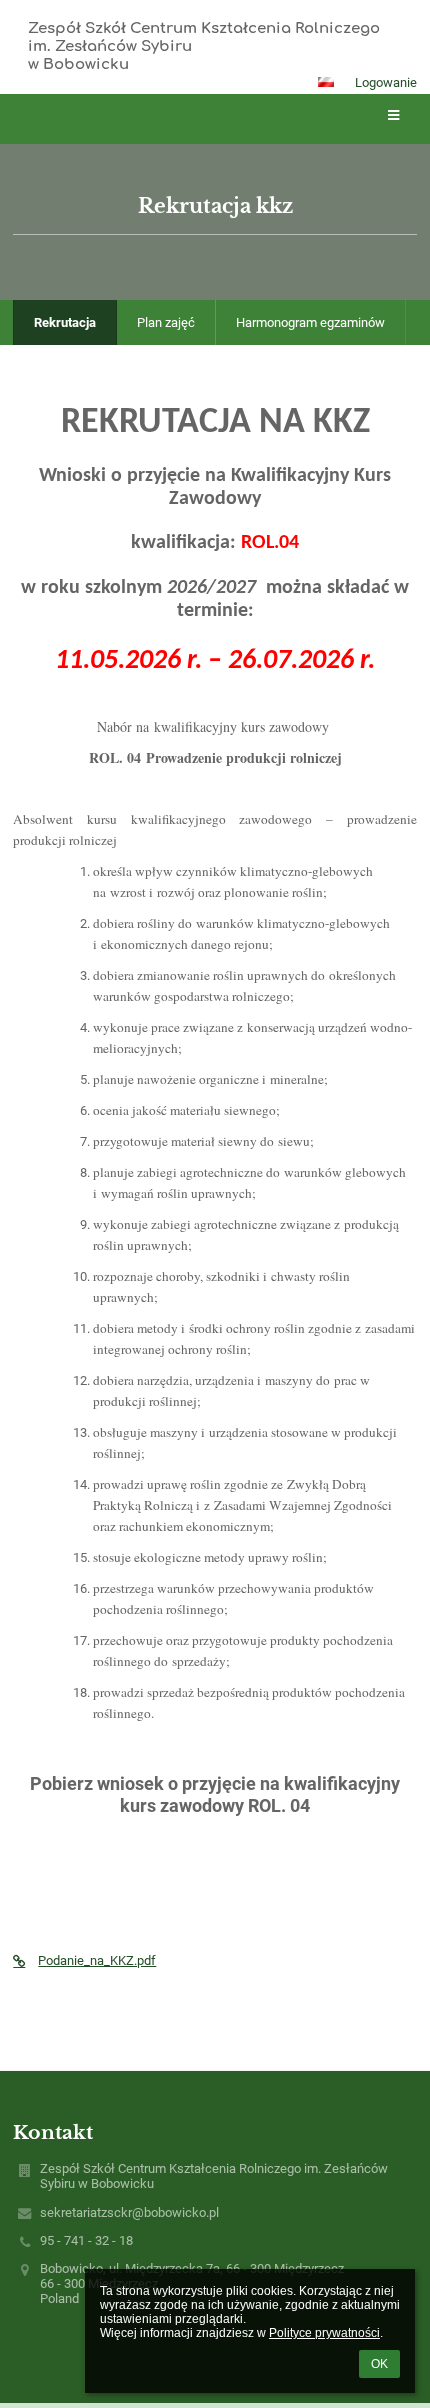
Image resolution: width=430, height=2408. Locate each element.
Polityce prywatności (324, 2333)
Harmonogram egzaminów (310, 322)
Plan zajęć (166, 322)
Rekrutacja (65, 322)
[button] (326, 82)
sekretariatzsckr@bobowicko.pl (129, 2212)
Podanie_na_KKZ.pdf (97, 1960)
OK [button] (379, 2364)
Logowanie (386, 82)
